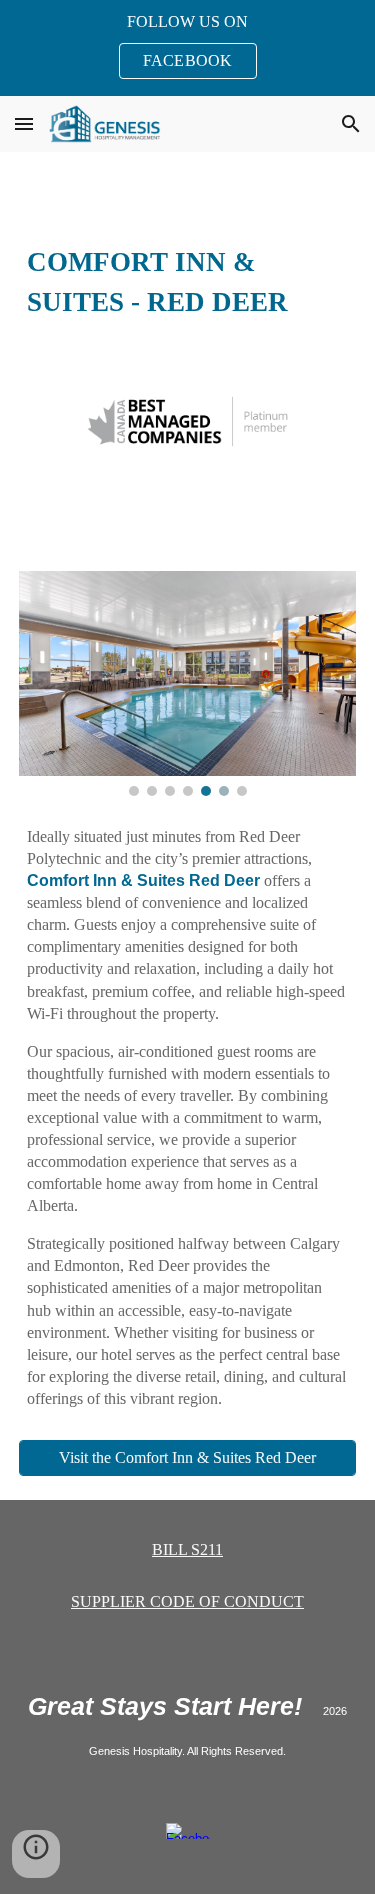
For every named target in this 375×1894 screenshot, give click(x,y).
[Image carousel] (188, 683)
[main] (188, 280)
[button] (24, 123)
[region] (187, 48)
